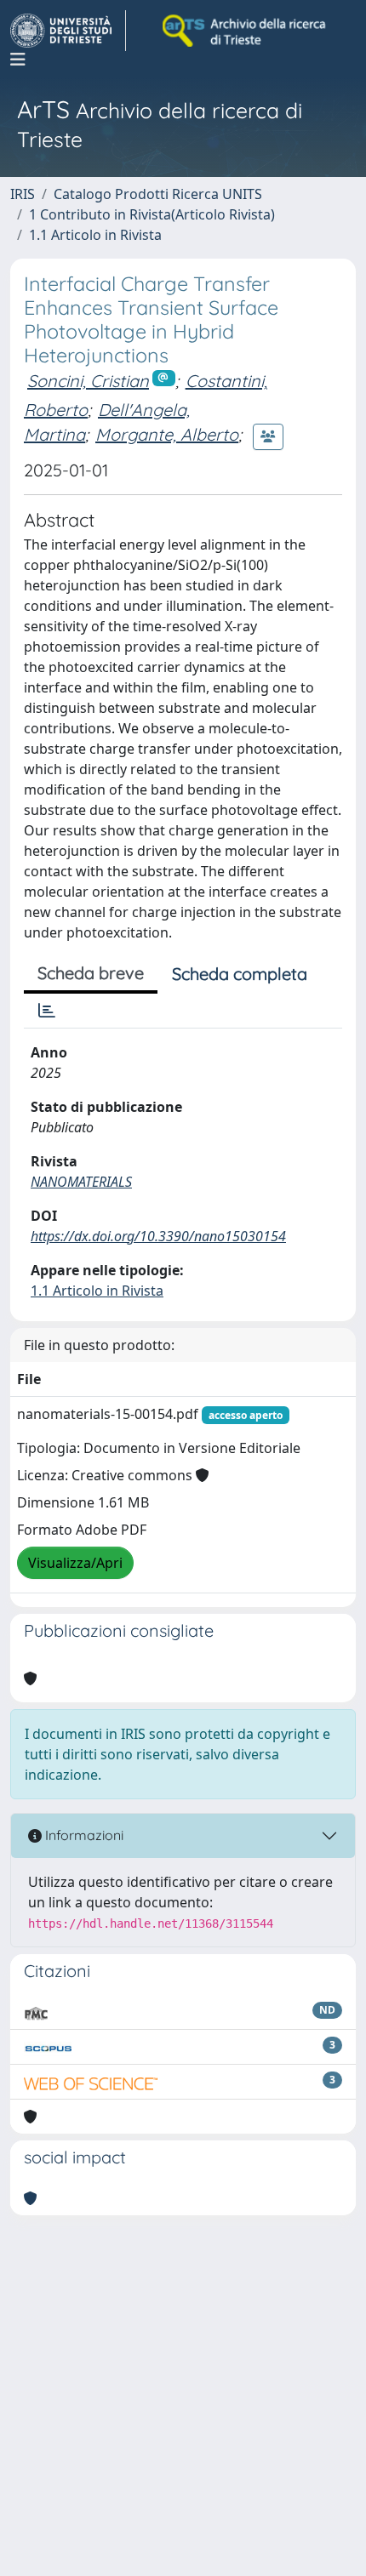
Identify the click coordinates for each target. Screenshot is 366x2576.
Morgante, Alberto (167, 434)
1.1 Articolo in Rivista (95, 235)
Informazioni (83, 1835)
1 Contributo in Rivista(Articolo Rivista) (152, 214)
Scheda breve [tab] (91, 973)
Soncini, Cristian (88, 381)
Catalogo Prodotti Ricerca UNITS (158, 194)
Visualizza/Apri (75, 1563)
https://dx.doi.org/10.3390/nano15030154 (158, 1236)
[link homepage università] (245, 31)
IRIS (23, 194)
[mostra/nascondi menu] (18, 60)
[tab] (47, 1011)
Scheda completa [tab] (240, 974)
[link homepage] (68, 31)
